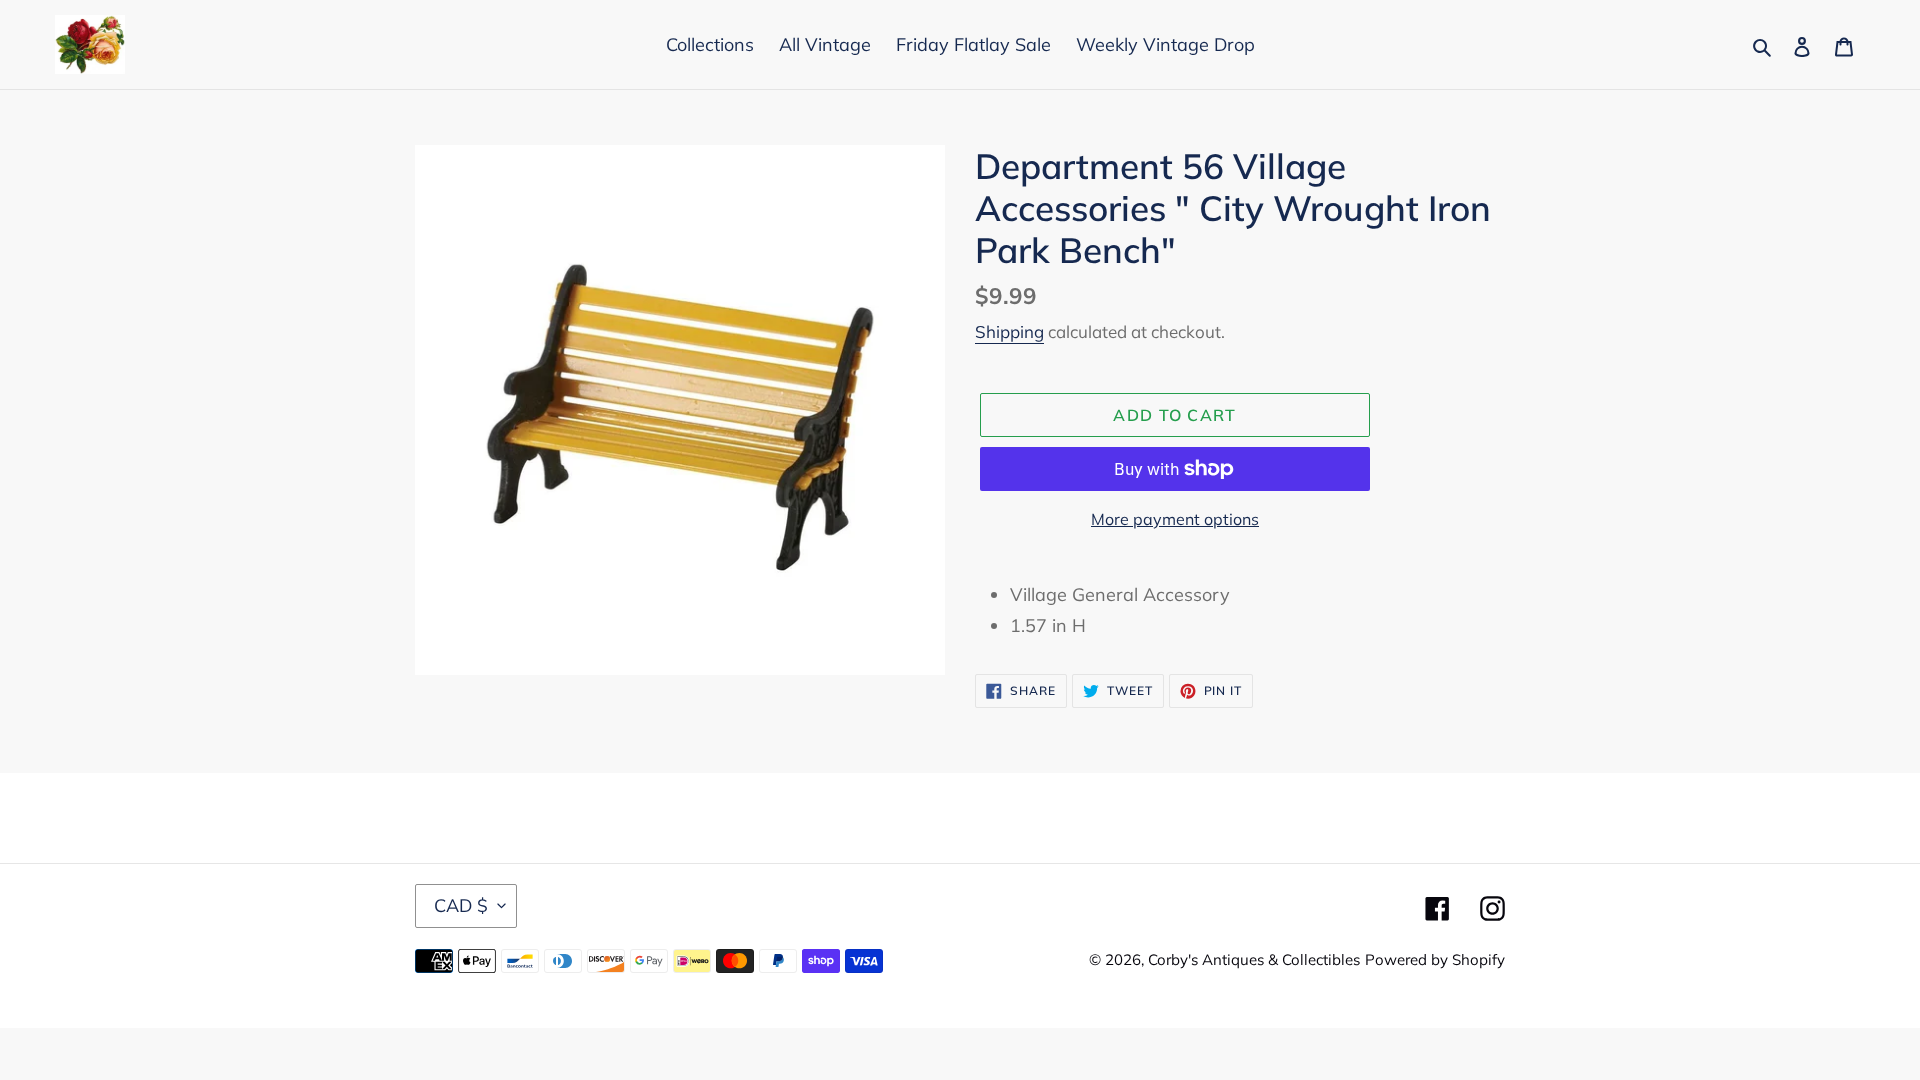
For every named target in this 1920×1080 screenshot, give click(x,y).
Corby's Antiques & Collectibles (1254, 959)
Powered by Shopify (1435, 959)
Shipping (1009, 331)
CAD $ (461, 905)
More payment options (1175, 519)
